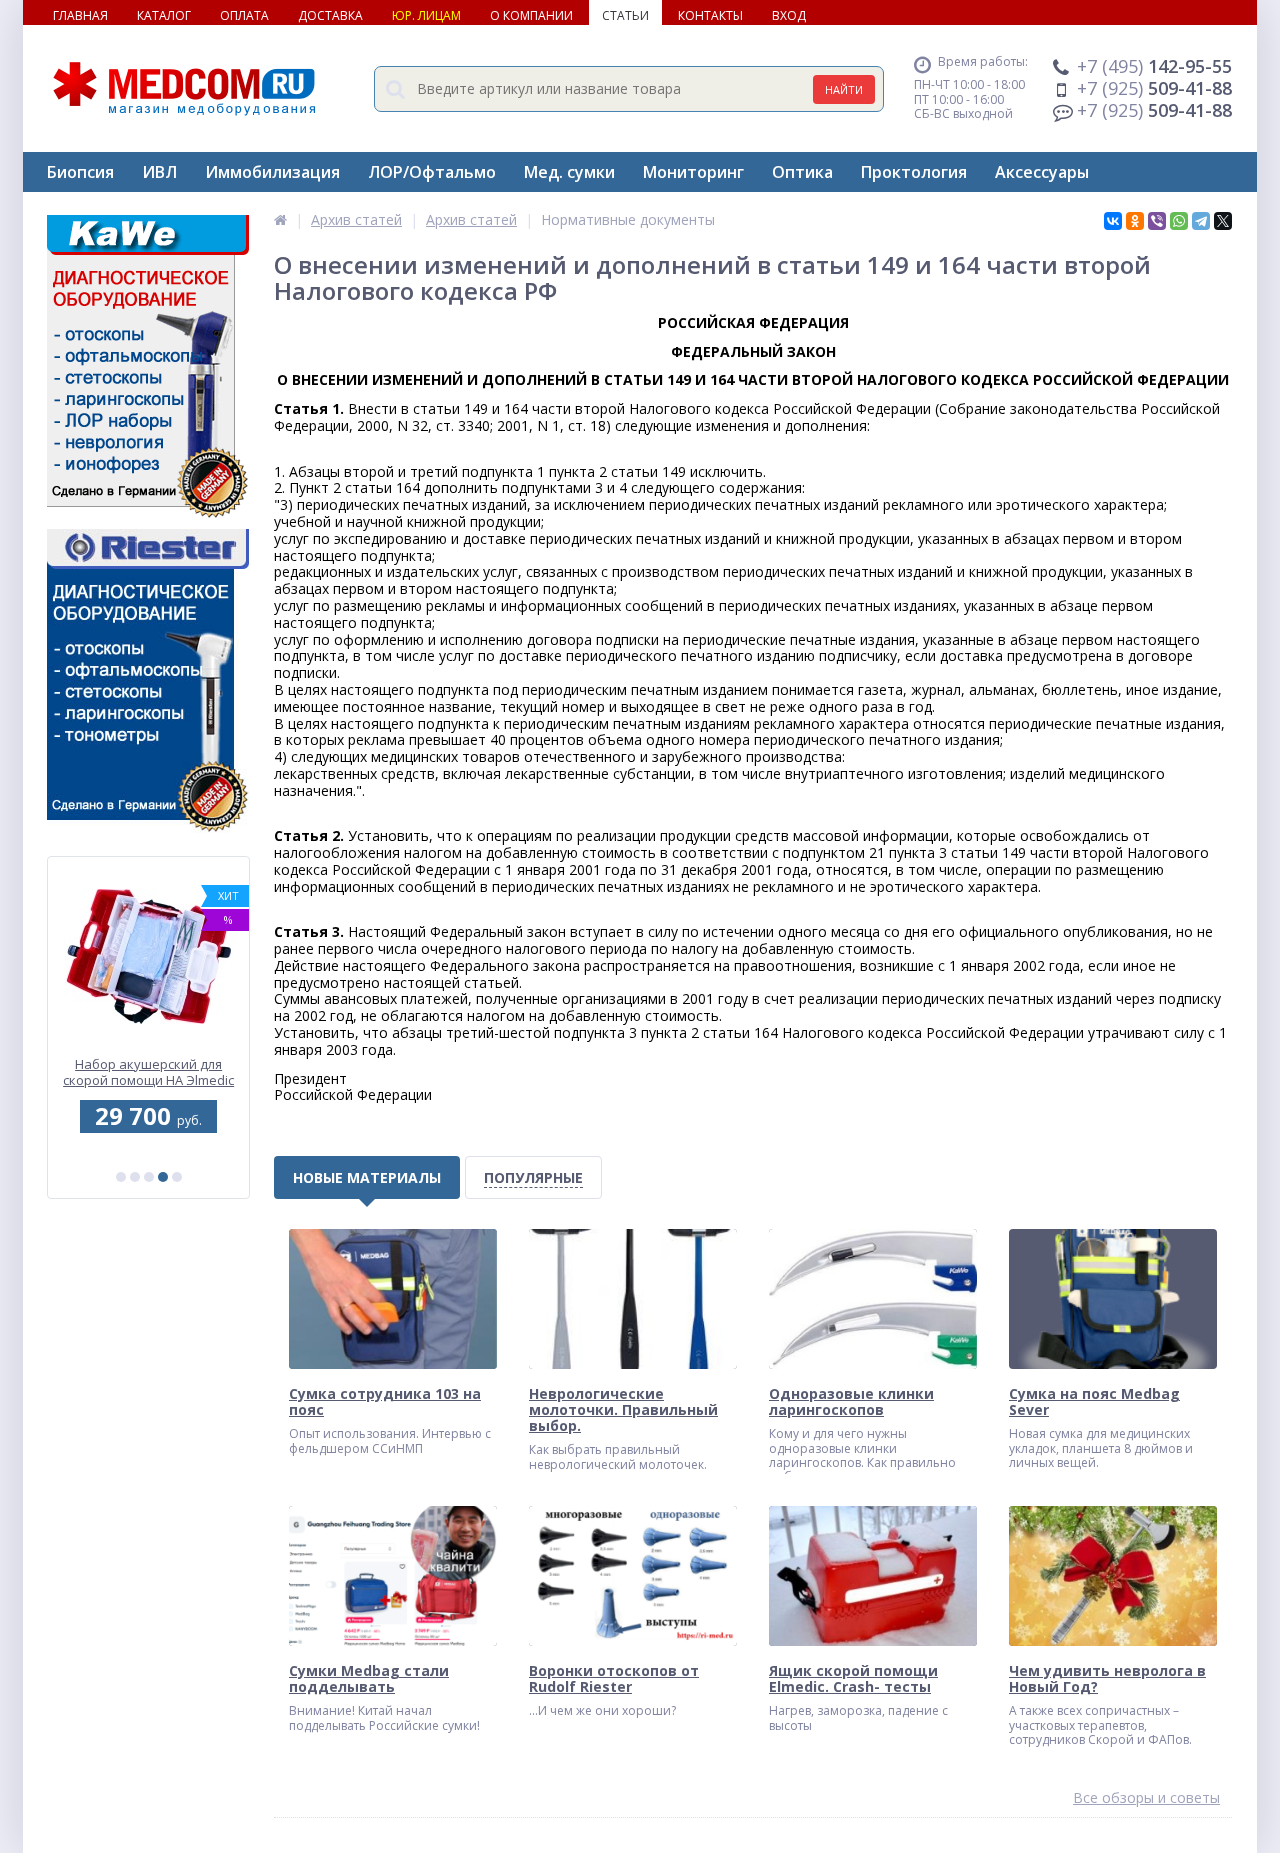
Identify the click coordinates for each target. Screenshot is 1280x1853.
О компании (531, 15)
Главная (80, 15)
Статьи (625, 15)
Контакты (710, 15)
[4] (163, 1177)
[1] (121, 1177)
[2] (135, 1177)
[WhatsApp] (1179, 221)
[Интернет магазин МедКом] (280, 219)
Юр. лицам (426, 15)
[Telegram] (1201, 221)
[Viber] (1157, 221)
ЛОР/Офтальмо (432, 172)
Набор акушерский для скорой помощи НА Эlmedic (148, 1073)
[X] (1223, 221)
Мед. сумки (569, 172)
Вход (789, 15)
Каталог (164, 15)
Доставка (330, 15)
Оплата (244, 15)
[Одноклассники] (1135, 221)
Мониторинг (693, 172)
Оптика (802, 172)
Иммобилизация (272, 172)
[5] (177, 1177)
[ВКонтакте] (1113, 221)
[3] (149, 1177)
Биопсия (80, 172)
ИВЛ (159, 172)
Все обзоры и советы (1146, 1798)
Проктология (914, 172)
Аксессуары (1042, 172)
